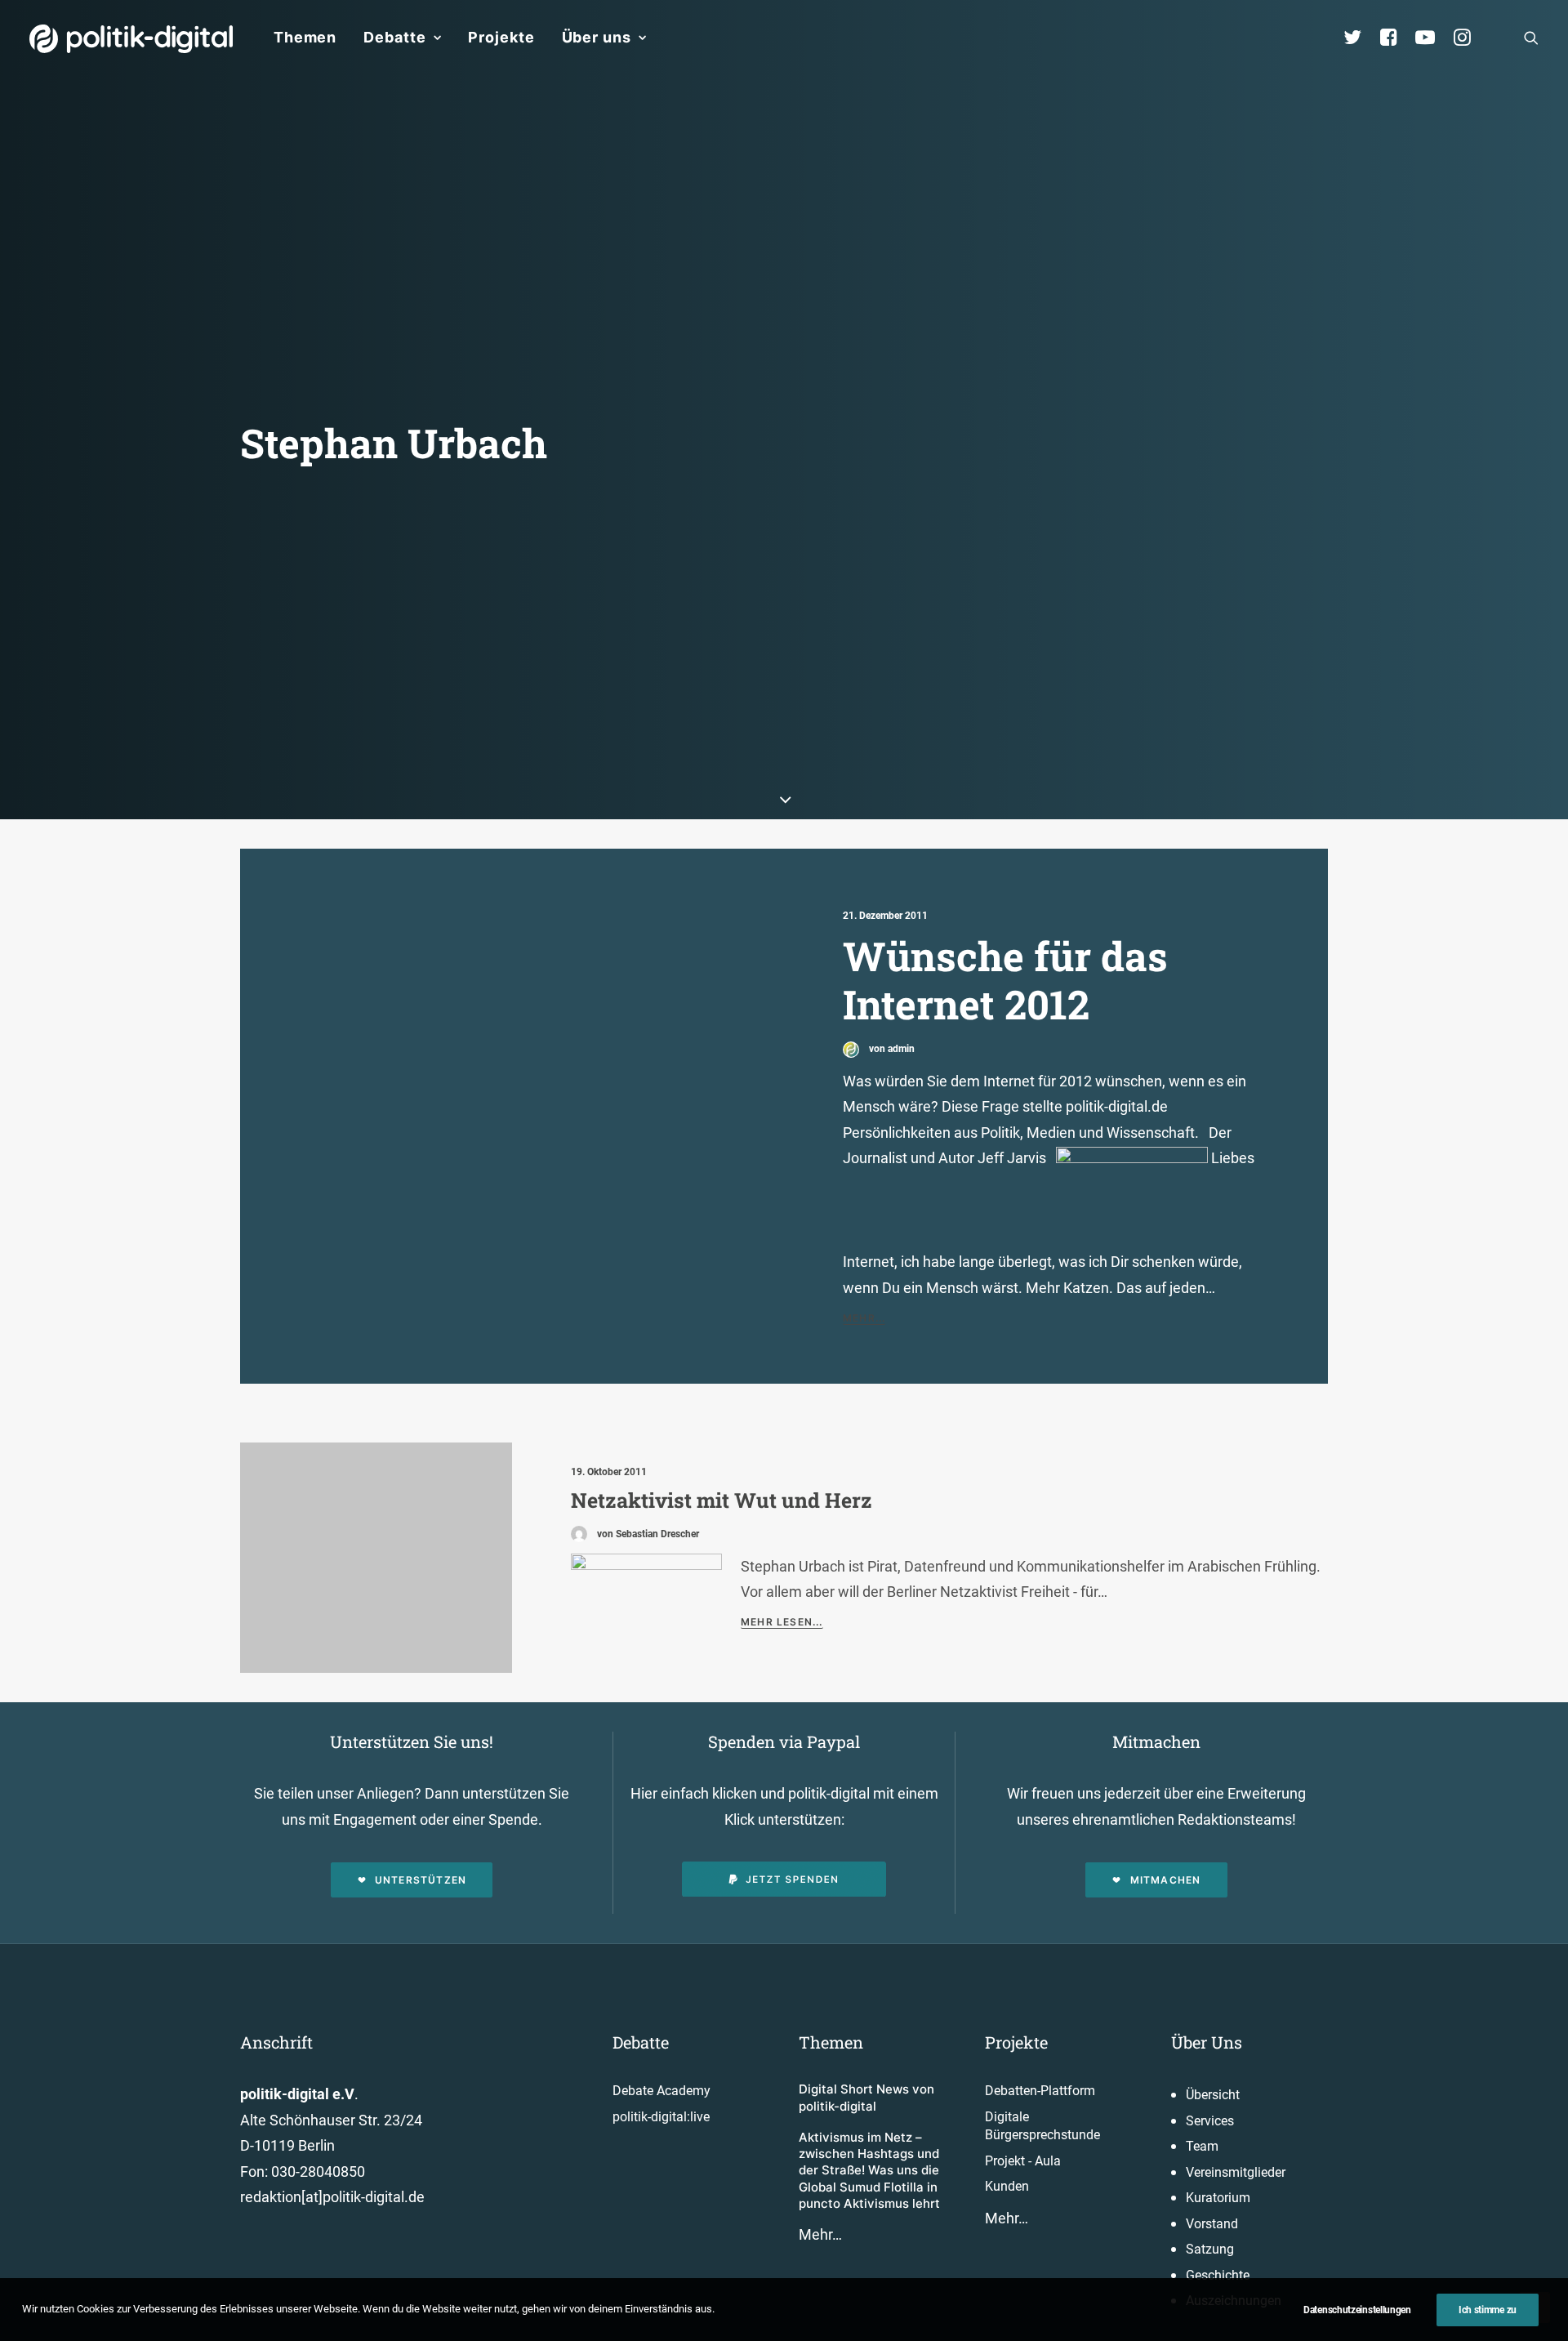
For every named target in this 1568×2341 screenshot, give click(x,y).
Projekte (501, 37)
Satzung (1210, 2249)
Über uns (597, 37)
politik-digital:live (661, 2117)
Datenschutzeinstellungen (1357, 2310)
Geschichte (1218, 2275)
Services (1210, 2121)
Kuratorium (1218, 2198)
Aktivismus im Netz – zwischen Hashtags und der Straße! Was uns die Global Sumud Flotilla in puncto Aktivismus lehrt (869, 2170)
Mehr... (864, 1318)
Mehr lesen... (782, 1622)
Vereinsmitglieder (1236, 2172)
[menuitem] (305, 38)
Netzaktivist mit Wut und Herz (722, 1500)
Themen (305, 37)
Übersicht (1213, 2095)
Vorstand (1212, 2224)
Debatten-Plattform (1040, 2091)
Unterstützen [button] (421, 1880)
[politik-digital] (131, 39)
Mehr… (820, 2234)
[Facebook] (1396, 38)
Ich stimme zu (1488, 2310)
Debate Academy (661, 2091)
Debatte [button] (394, 37)
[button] (1531, 38)
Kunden (1007, 2186)
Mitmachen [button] (1166, 1880)
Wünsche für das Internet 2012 (1005, 980)
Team (1202, 2146)
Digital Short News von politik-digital (866, 2097)
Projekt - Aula (1023, 2161)
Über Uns (1207, 2042)
